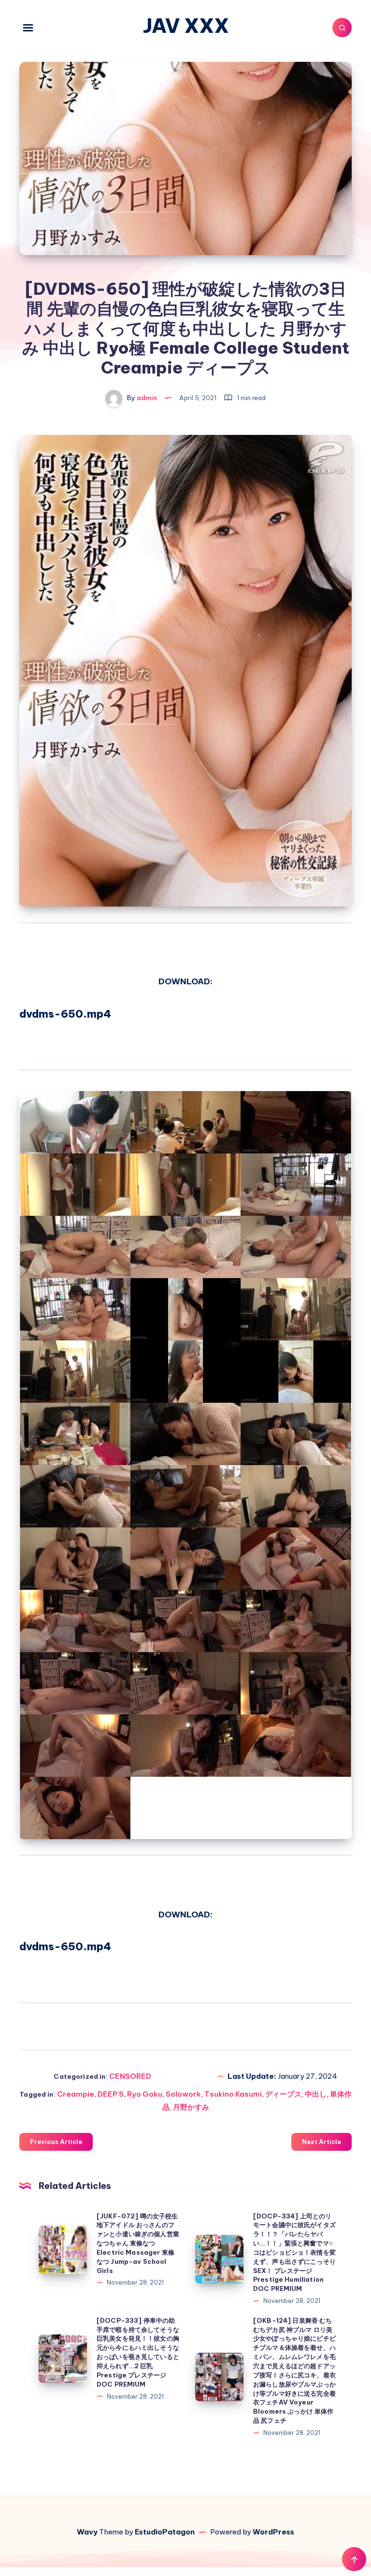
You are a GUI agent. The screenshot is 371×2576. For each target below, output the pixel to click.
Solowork (183, 2094)
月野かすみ (191, 2107)
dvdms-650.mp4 (65, 1014)
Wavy (87, 2532)
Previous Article (56, 2142)
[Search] (342, 28)
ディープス (283, 2094)
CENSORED (130, 2076)
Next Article (321, 2142)
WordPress (273, 2532)
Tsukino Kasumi (233, 2094)
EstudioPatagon (165, 2532)
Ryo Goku (145, 2094)
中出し (316, 2094)
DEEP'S (111, 2094)
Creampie (76, 2094)
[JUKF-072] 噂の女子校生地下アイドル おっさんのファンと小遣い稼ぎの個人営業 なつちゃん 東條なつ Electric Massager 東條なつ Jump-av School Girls (138, 2243)
